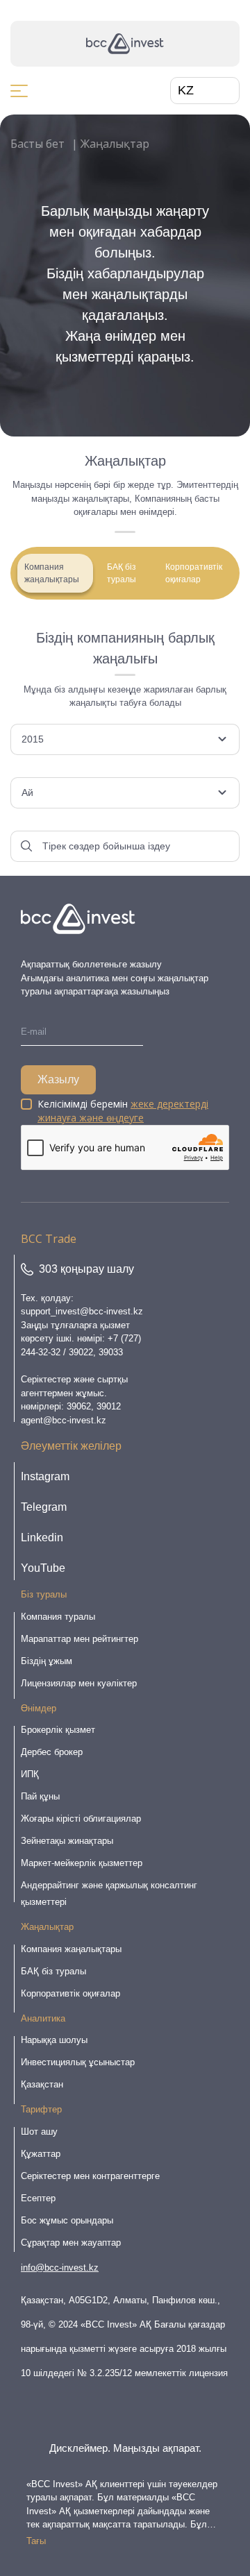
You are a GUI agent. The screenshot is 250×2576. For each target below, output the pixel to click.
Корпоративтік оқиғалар (194, 573)
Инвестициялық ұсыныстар (78, 2062)
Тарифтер (41, 2109)
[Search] (26, 846)
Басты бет (37, 144)
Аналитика (43, 2018)
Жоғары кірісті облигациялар (81, 1819)
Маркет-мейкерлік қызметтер (82, 1863)
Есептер (38, 2198)
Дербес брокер (52, 1752)
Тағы (36, 2541)
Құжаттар (41, 2154)
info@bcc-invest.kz (60, 2268)
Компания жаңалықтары (52, 573)
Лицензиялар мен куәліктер (79, 1683)
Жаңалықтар (47, 1927)
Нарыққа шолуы (54, 2040)
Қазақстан (42, 2084)
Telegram (44, 1507)
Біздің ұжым (47, 1661)
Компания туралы (58, 1617)
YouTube (43, 1568)
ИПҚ (30, 1774)
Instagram (45, 1476)
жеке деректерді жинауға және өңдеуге (123, 1111)
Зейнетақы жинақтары (67, 1841)
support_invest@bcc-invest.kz (82, 1311)
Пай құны (40, 1796)
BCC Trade (49, 1239)
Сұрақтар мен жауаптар (71, 2243)
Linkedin (42, 1537)
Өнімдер (39, 1708)
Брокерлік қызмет (58, 1730)
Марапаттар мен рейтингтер (80, 1639)
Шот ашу (39, 2132)
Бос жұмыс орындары (67, 2220)
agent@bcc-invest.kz (64, 1420)
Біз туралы (44, 1594)
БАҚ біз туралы (122, 573)
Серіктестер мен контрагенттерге (90, 2176)
